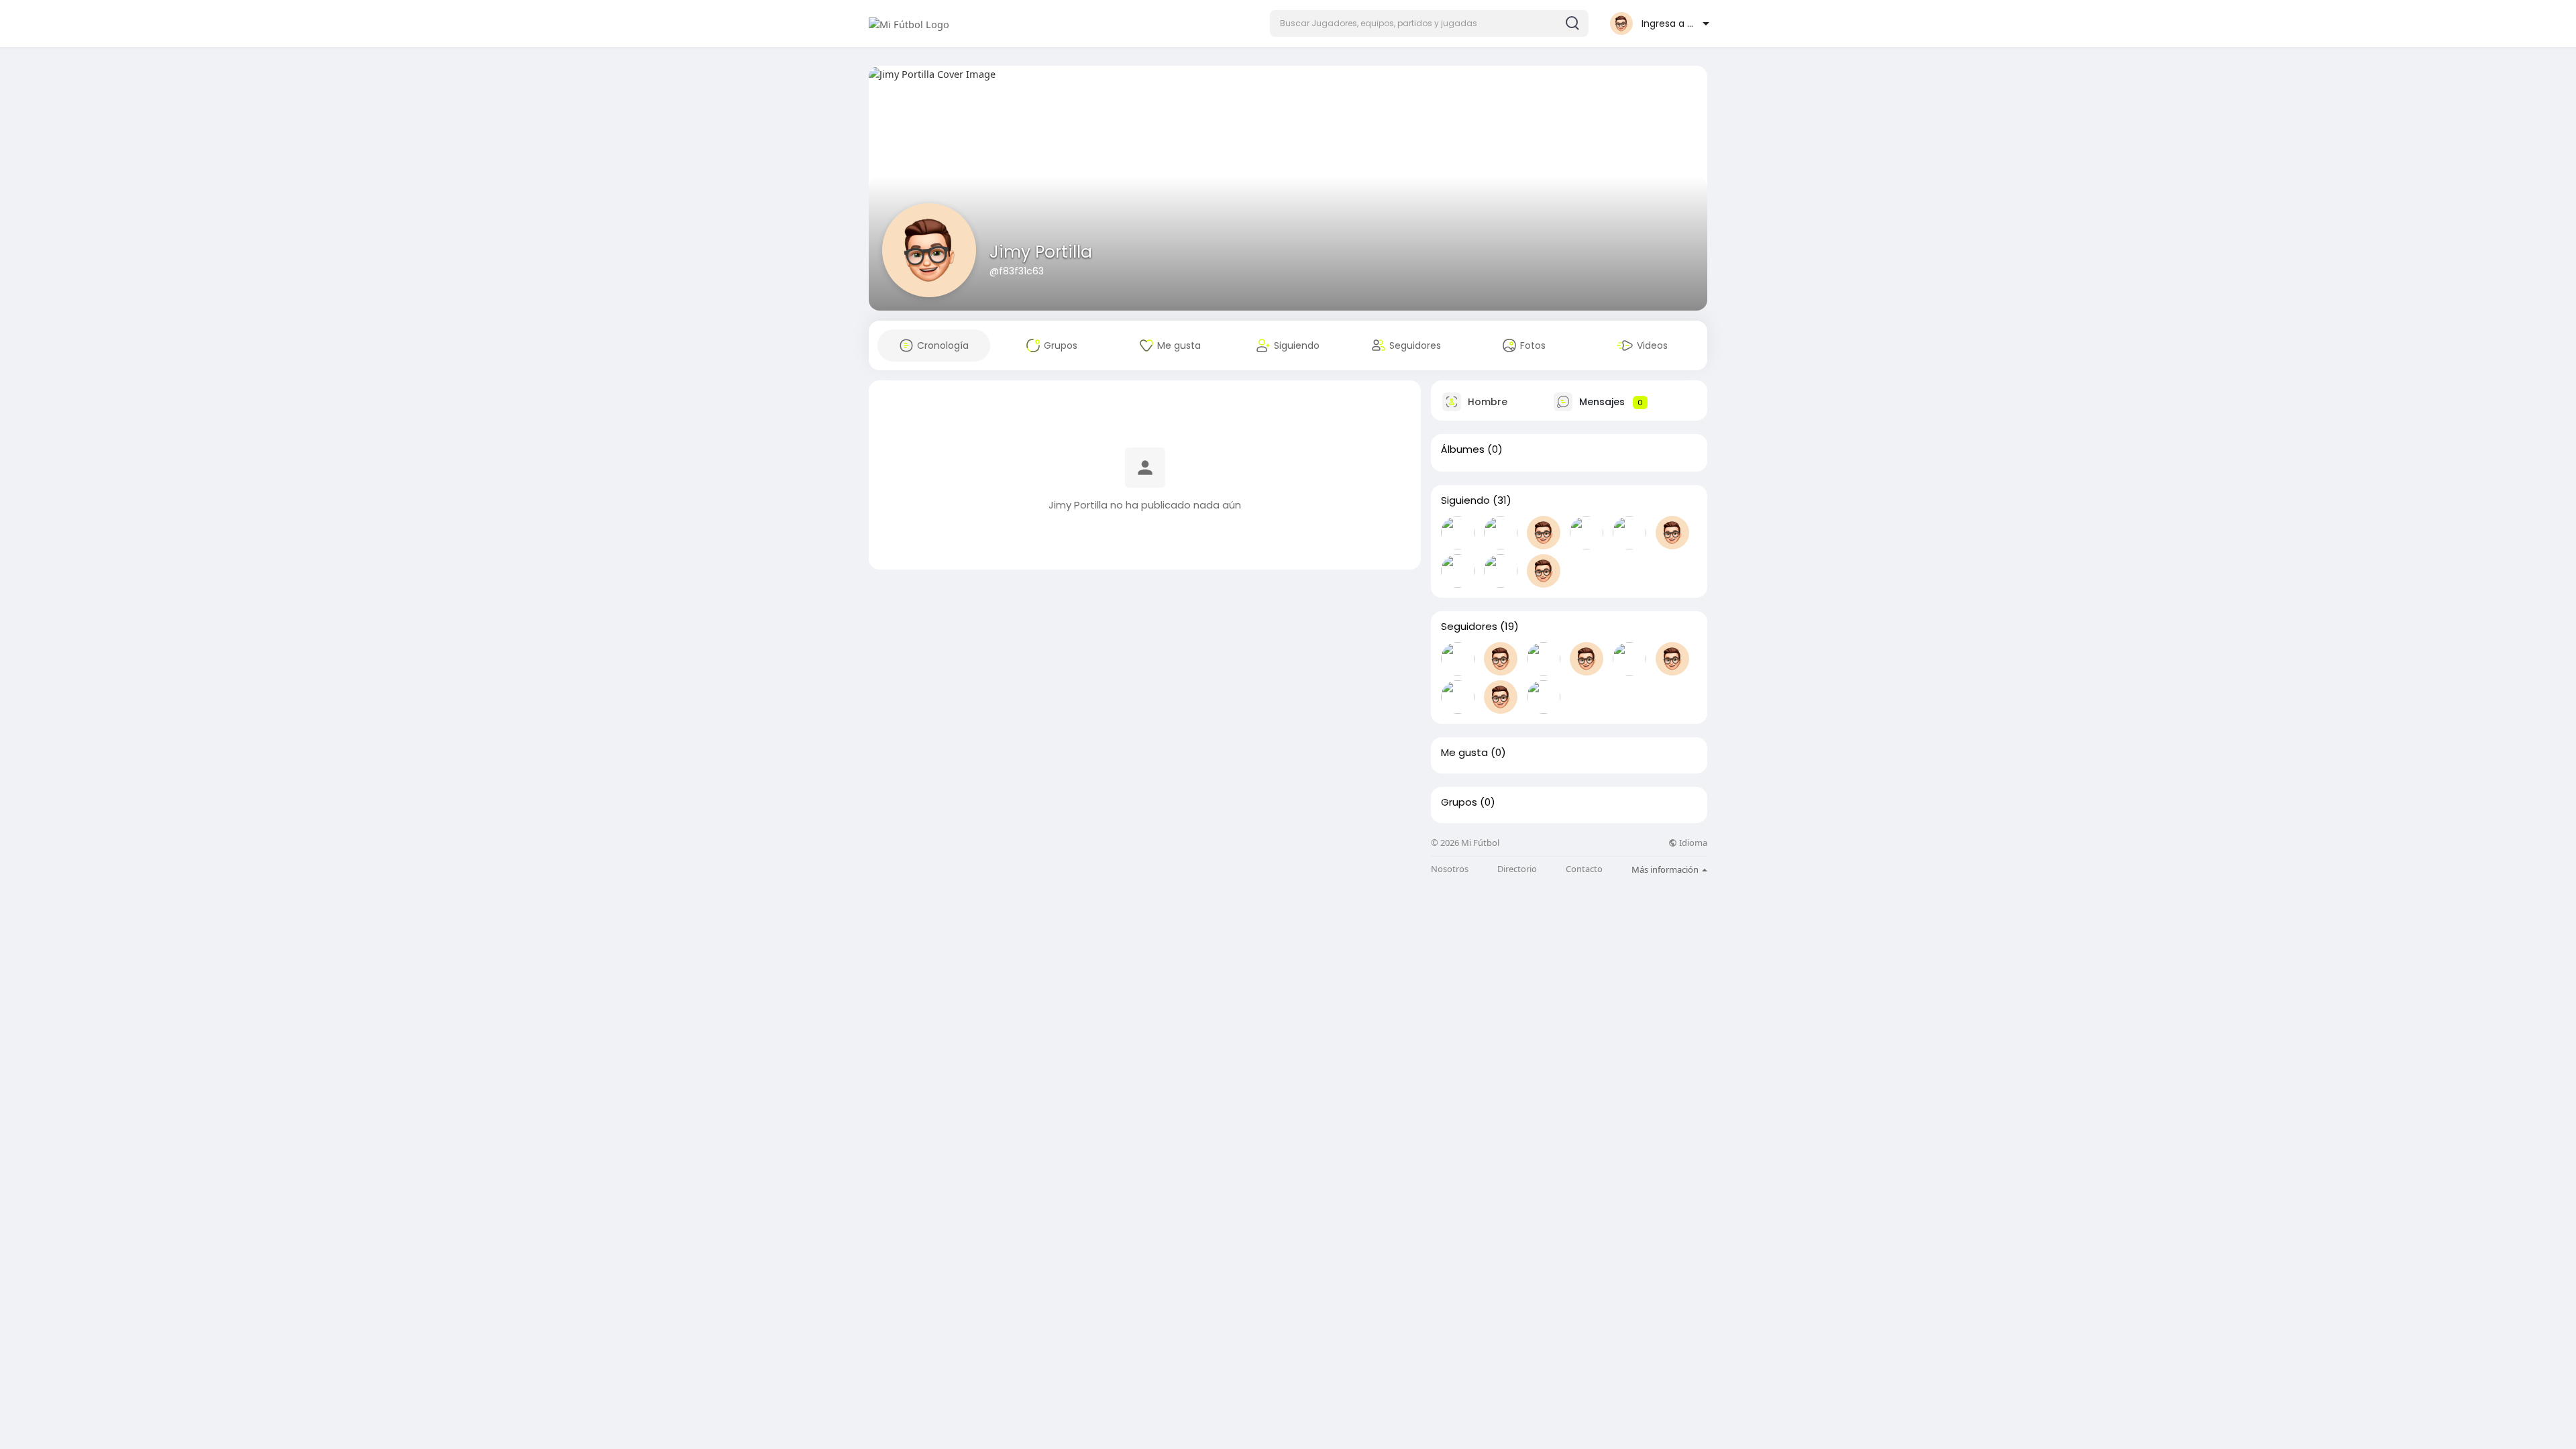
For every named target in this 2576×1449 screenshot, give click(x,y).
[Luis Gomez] (1672, 659)
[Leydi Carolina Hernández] (1501, 659)
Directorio (1517, 869)
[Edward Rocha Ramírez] (1501, 533)
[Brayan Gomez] (1544, 571)
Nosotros (1450, 869)
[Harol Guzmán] (1458, 571)
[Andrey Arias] (1458, 533)
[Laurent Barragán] (1544, 697)
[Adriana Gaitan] (1458, 659)
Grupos (1459, 802)
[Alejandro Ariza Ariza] (1629, 659)
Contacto (1584, 869)
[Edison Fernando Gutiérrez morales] (1587, 533)
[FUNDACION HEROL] (1629, 533)
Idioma (1692, 843)
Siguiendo (1465, 500)
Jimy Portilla (1041, 252)
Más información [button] (1666, 869)
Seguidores (1469, 627)
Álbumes (1463, 449)
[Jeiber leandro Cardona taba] (1544, 533)
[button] (1429, 23)
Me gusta (1464, 753)
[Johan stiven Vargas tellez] (1587, 659)
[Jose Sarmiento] (1672, 533)
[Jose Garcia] (1544, 659)
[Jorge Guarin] (1501, 571)
